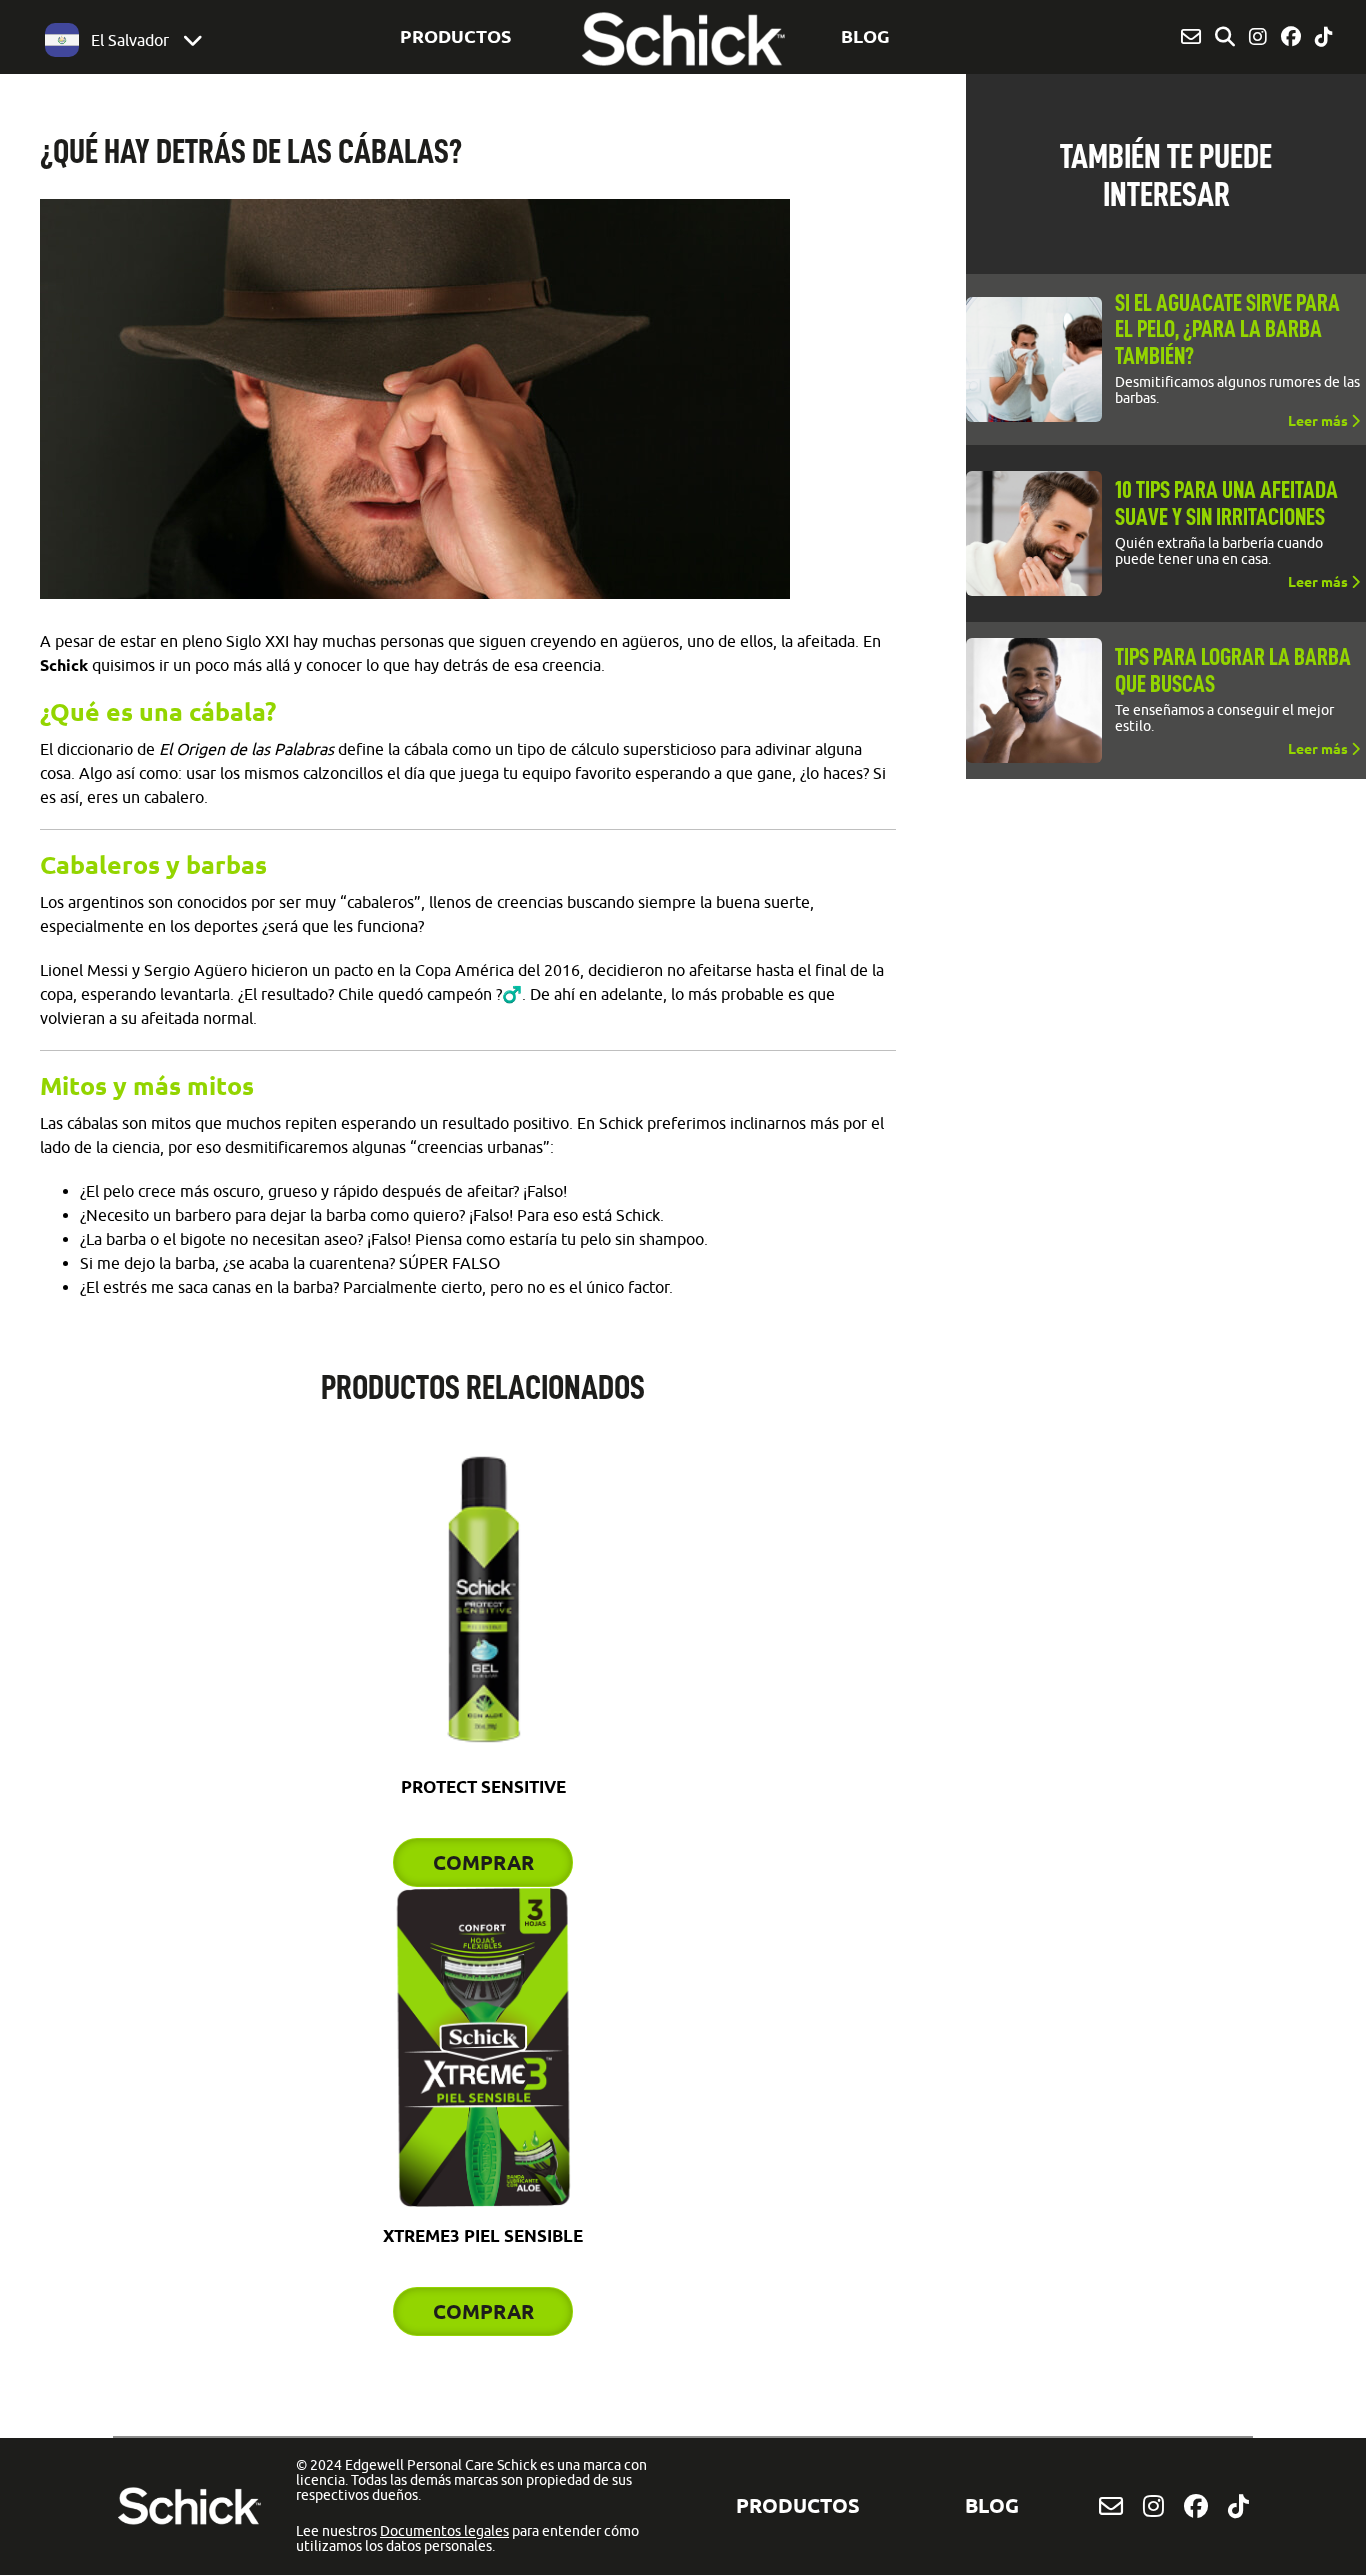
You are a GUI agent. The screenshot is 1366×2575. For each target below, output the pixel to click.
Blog (865, 36)
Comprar (483, 1862)
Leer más (1319, 421)
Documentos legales (444, 2531)
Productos (455, 36)
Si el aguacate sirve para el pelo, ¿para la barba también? (1227, 329)
